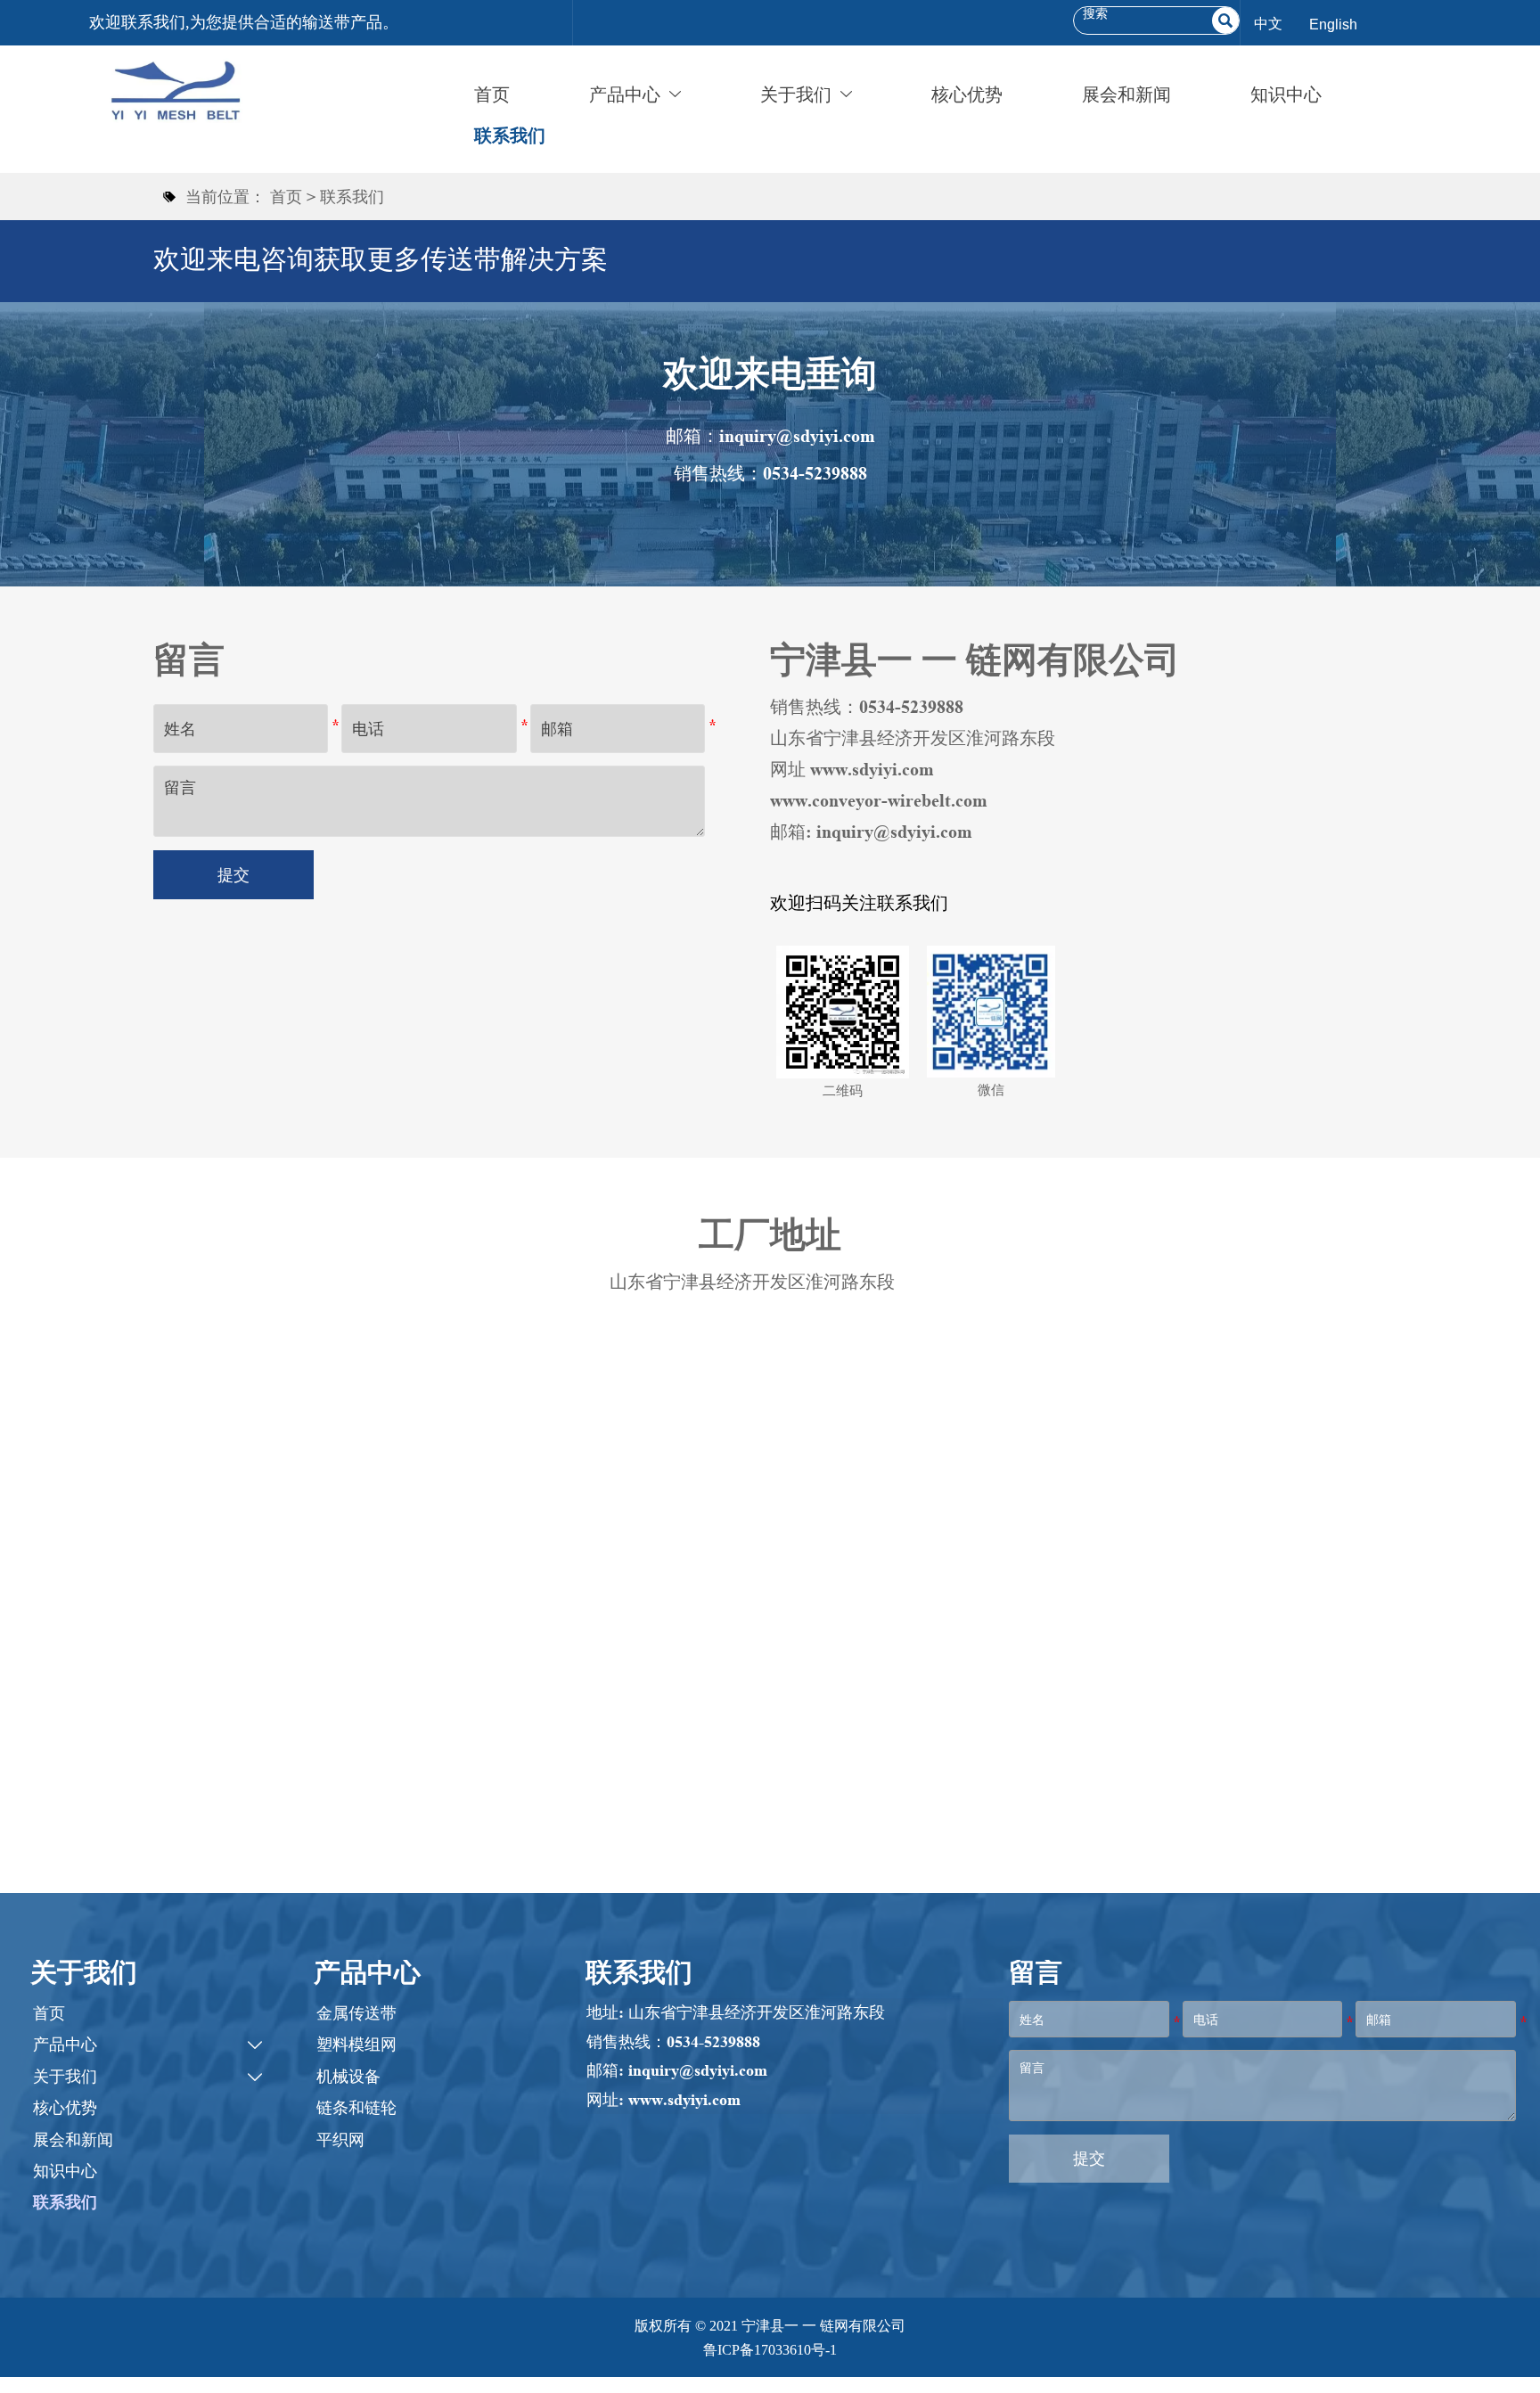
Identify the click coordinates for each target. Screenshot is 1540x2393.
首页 (286, 197)
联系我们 (352, 197)
